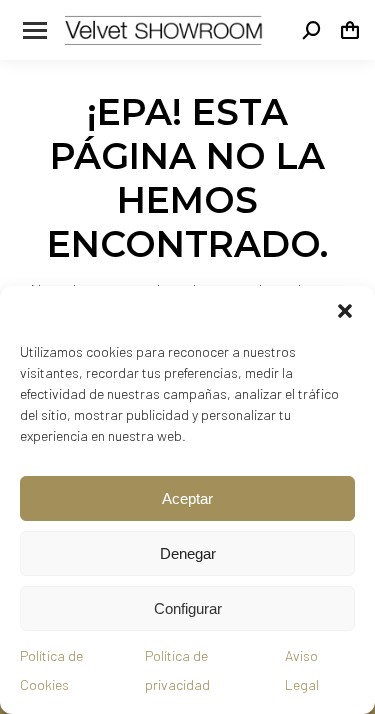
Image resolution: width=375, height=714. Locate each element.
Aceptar (187, 498)
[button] (345, 311)
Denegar (188, 553)
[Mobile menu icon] (35, 30)
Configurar (188, 608)
